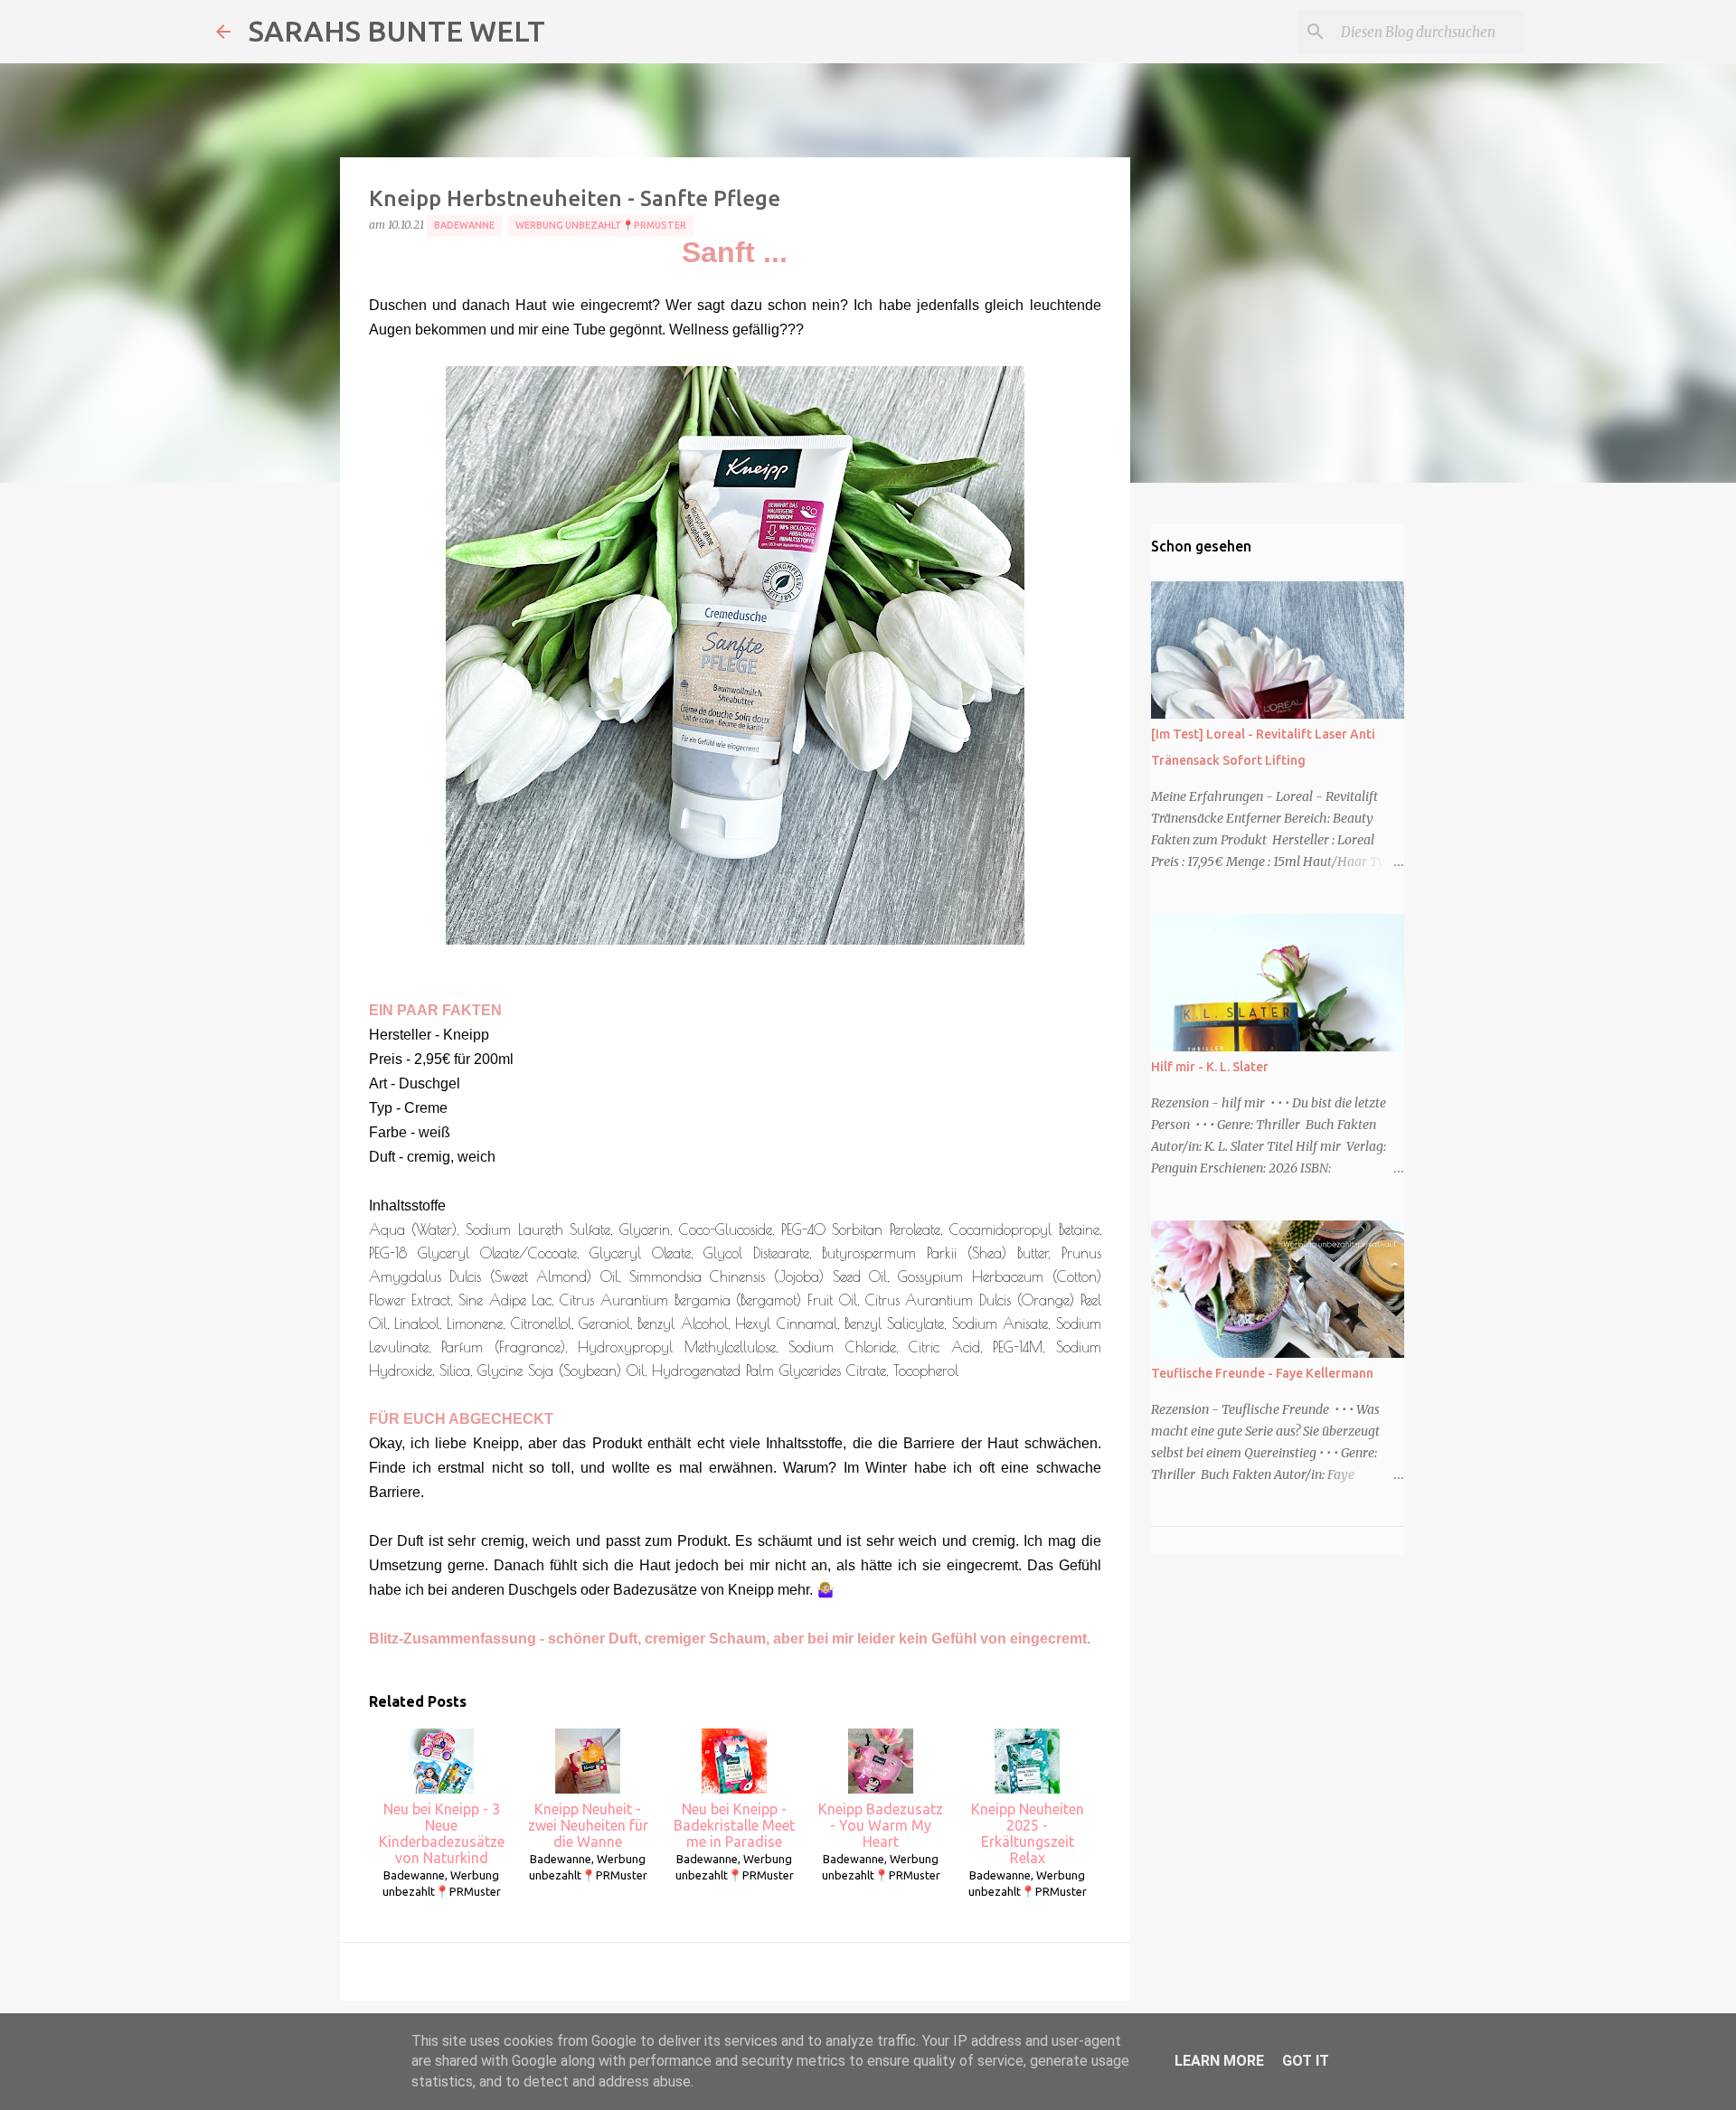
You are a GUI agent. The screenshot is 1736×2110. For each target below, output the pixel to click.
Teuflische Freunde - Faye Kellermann (1262, 1373)
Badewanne (464, 225)
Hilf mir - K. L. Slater (1210, 1067)
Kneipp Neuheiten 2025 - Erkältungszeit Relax (1028, 1833)
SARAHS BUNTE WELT (397, 31)
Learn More (1219, 2061)
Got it (1306, 2061)
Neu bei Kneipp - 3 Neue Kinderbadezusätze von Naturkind (442, 1833)
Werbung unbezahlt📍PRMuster (601, 225)
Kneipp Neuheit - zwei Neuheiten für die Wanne (588, 1825)
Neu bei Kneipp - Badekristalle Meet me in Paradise (734, 1825)
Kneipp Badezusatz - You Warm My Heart (881, 1825)
